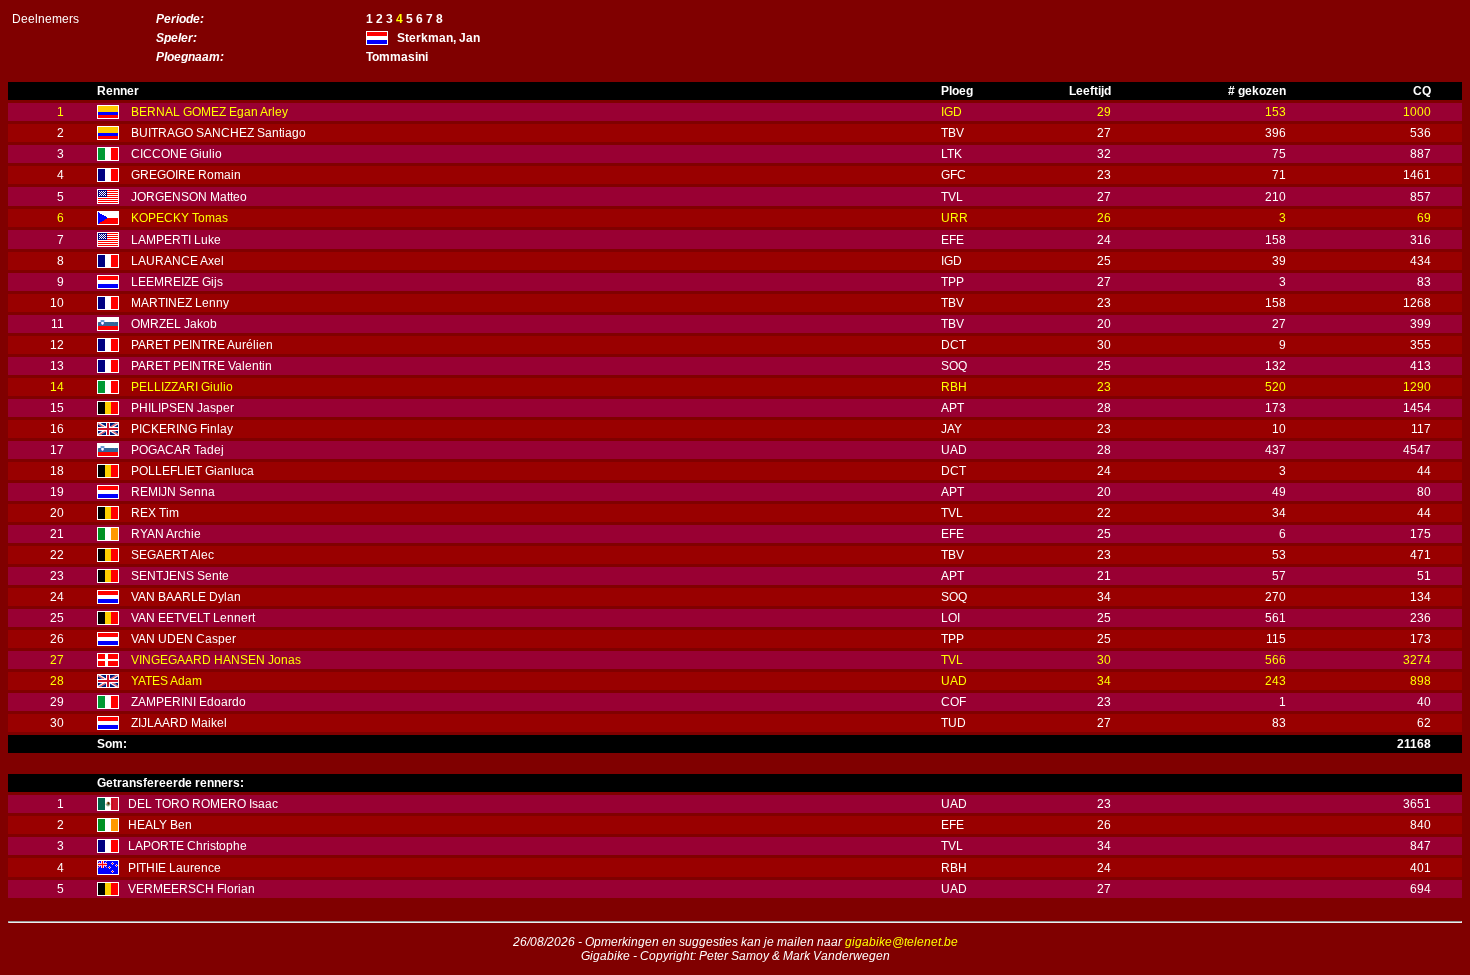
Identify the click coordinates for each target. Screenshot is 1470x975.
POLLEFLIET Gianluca (192, 471)
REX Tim (155, 513)
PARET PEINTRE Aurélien (202, 345)
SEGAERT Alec (172, 555)
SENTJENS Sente (180, 576)
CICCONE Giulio (176, 154)
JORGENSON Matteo (189, 197)
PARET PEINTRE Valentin (201, 366)
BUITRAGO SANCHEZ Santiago (218, 133)
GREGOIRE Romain (186, 175)
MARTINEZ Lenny (180, 303)
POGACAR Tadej (177, 450)
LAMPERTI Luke (176, 240)
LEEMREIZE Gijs (177, 282)
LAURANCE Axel (177, 261)
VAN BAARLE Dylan (186, 597)
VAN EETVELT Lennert (193, 618)
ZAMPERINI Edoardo (188, 702)
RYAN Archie (166, 534)
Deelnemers (45, 19)
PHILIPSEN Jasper (182, 408)
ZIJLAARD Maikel (179, 723)
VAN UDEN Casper (183, 639)
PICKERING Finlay (182, 429)
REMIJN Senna (173, 492)
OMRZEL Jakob (174, 324)
